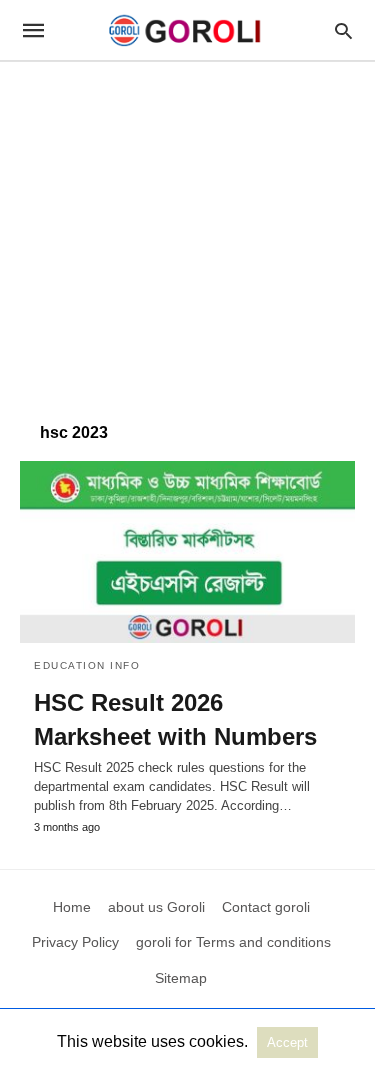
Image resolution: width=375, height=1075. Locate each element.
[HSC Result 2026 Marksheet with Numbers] (187, 552)
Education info (87, 665)
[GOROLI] (186, 30)
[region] (187, 232)
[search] (343, 30)
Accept (287, 1042)
